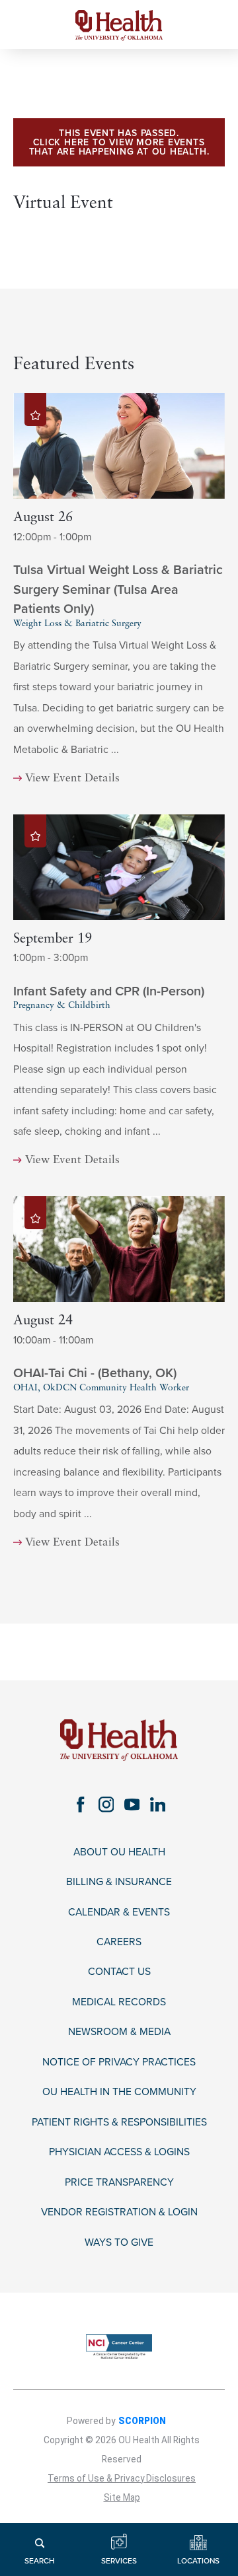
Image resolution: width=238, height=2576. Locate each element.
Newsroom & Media (119, 2032)
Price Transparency (119, 2182)
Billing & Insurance (119, 1882)
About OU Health (119, 1852)
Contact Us (119, 1972)
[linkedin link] (158, 1804)
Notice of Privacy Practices (119, 2062)
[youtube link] (132, 1804)
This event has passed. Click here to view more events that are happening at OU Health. (119, 142)
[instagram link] (106, 1804)
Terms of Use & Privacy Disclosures (122, 2478)
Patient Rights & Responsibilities (119, 2122)
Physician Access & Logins (119, 2152)
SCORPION (142, 2421)
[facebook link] (80, 1804)
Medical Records (119, 2002)
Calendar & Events (119, 1912)
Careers (119, 1942)
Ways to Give (119, 2242)
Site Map (122, 2497)
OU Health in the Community (119, 2092)
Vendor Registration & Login (119, 2212)
